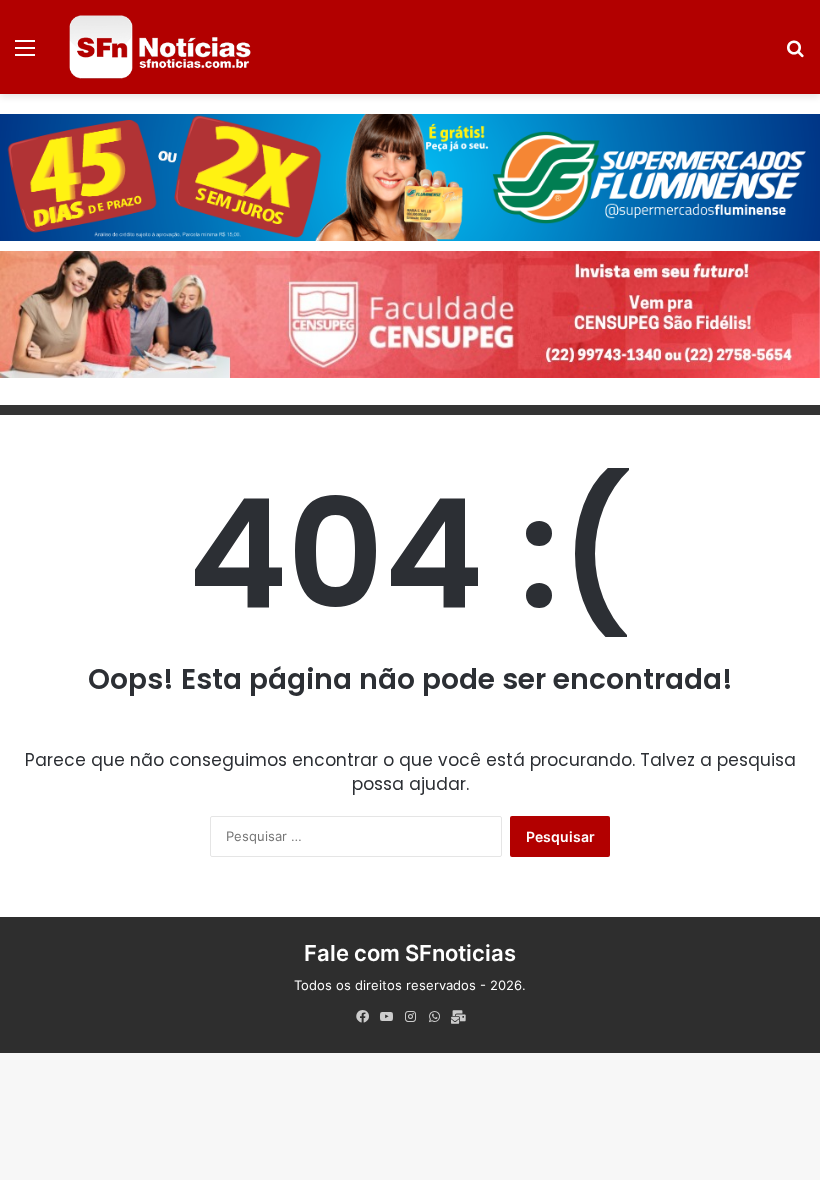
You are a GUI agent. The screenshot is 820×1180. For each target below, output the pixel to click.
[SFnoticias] (160, 47)
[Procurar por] (795, 54)
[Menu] (25, 54)
